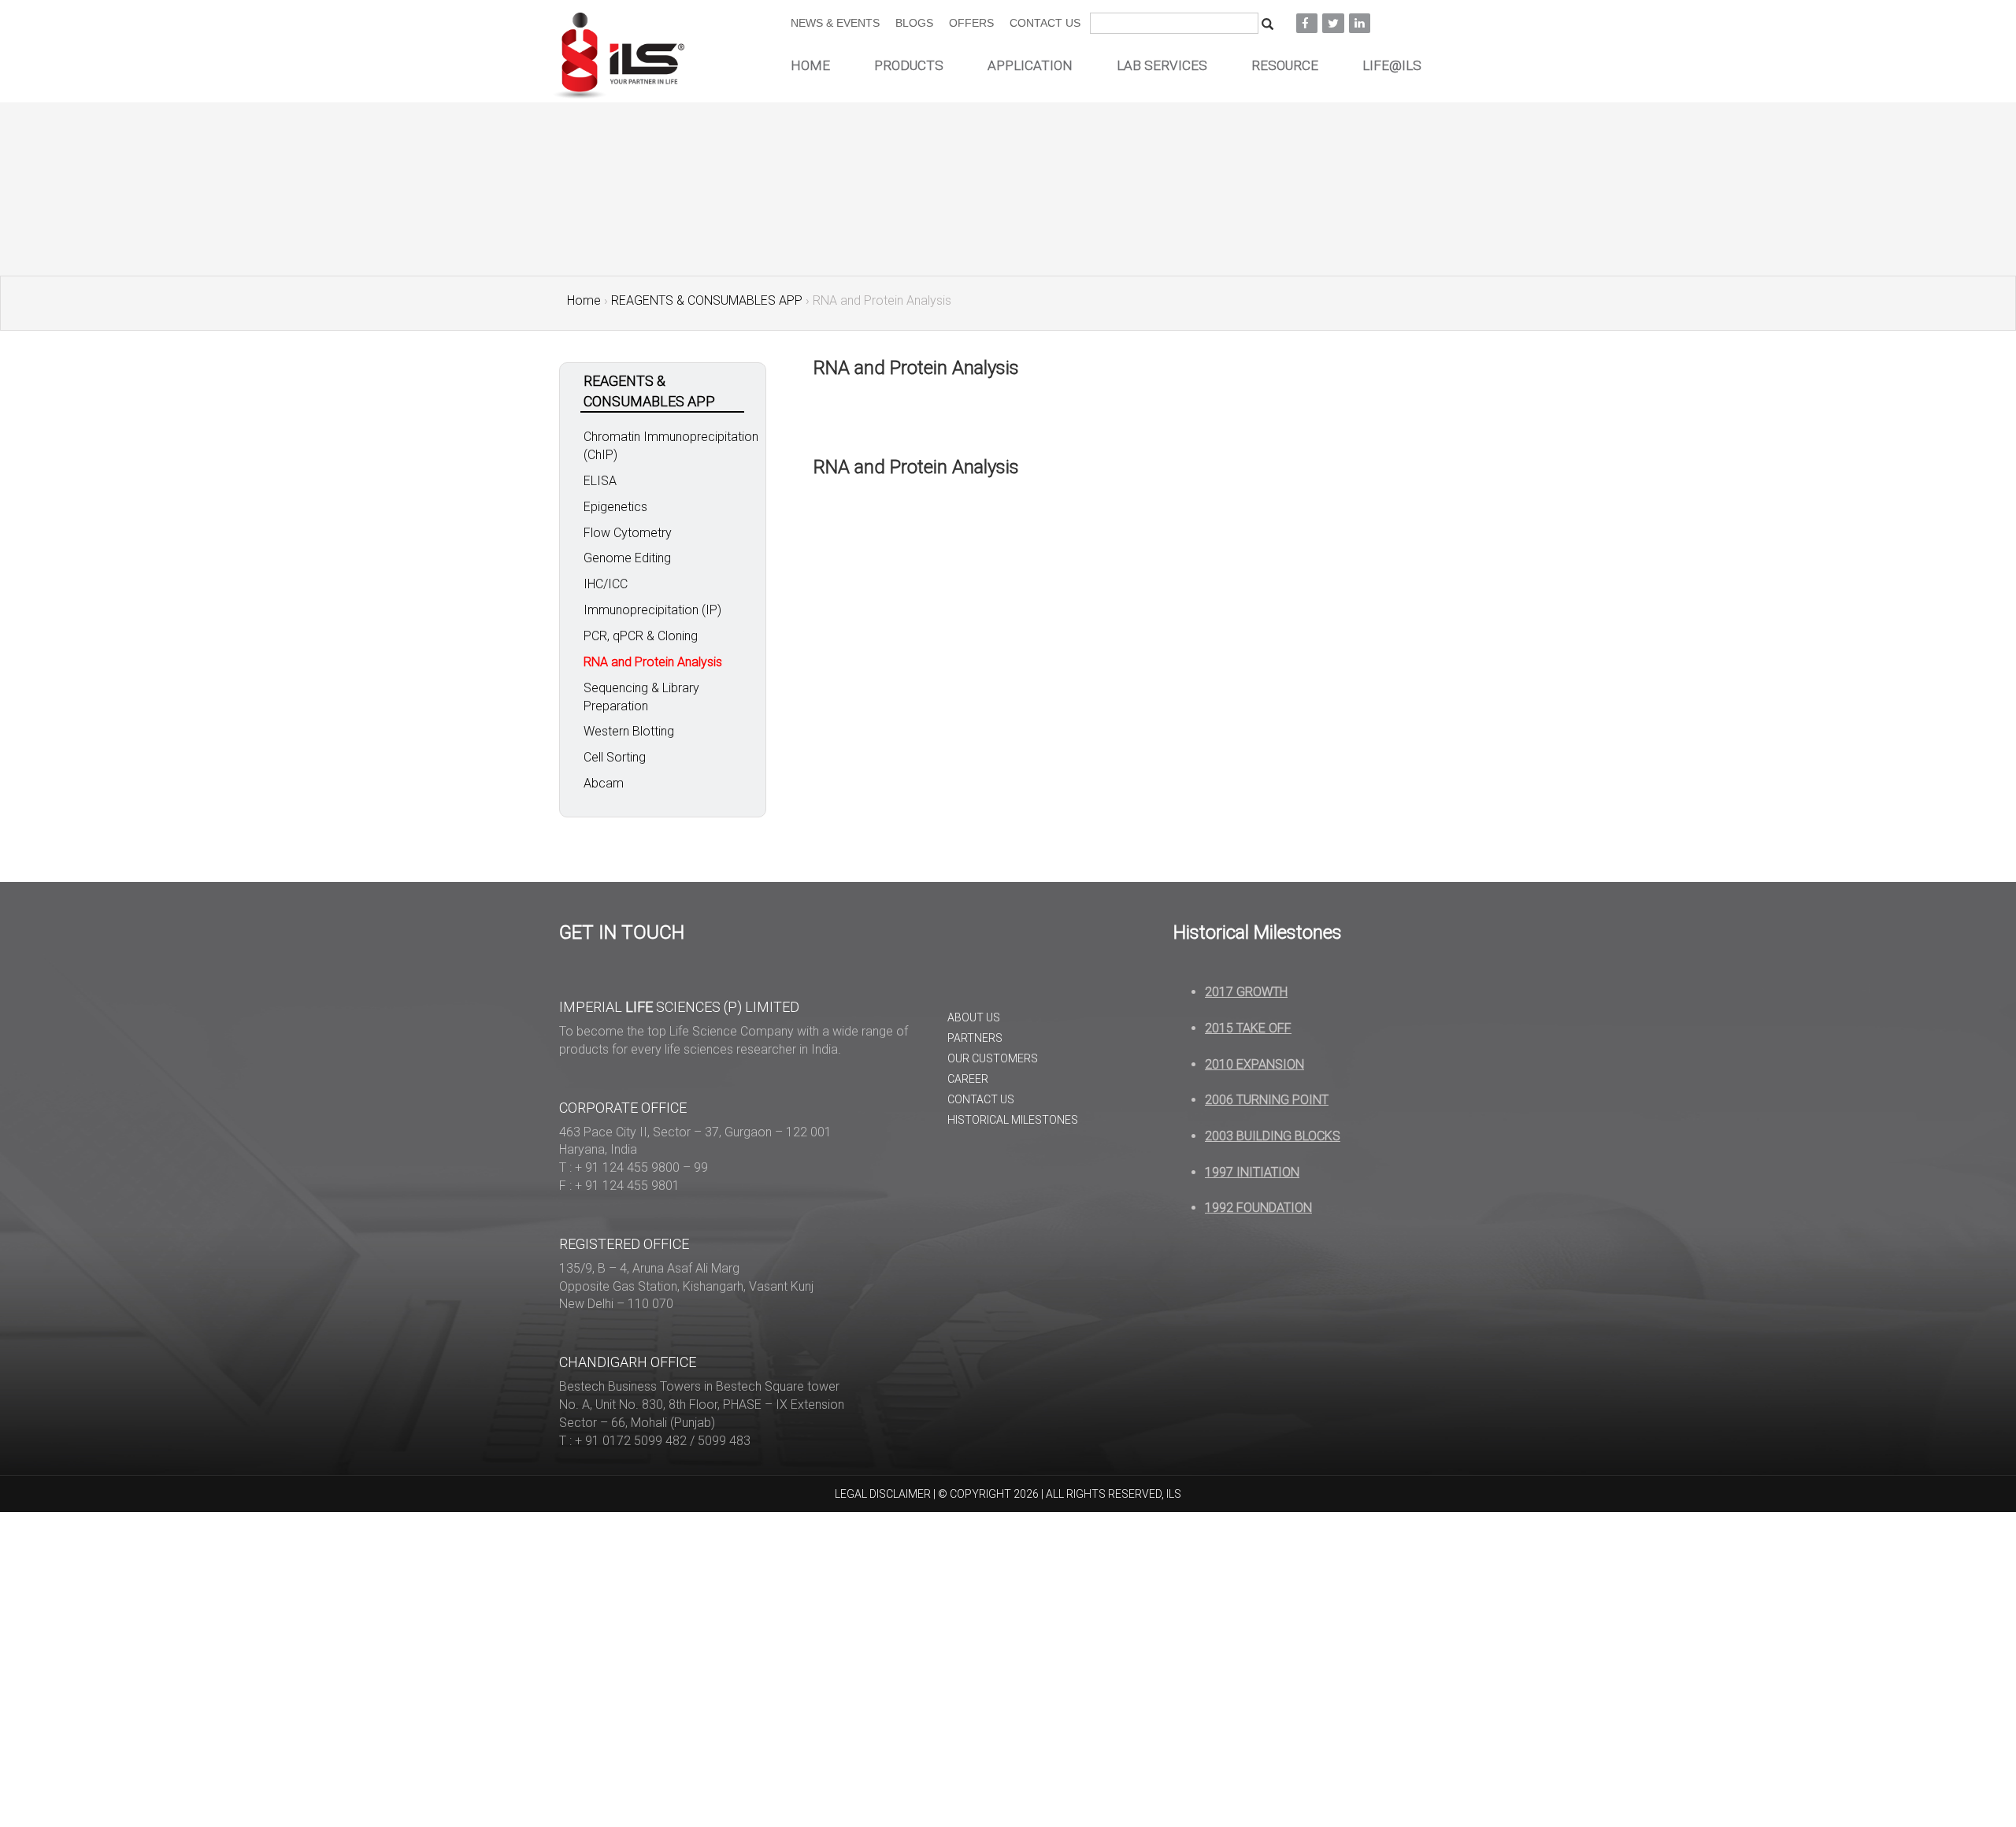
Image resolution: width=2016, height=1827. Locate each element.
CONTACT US (1045, 23)
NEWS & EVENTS (835, 23)
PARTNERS (975, 1038)
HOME (810, 65)
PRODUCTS (909, 65)
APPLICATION (1030, 65)
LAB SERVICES (1162, 65)
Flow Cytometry (628, 533)
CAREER (968, 1079)
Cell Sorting (615, 757)
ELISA (600, 481)
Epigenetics (615, 507)
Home (584, 300)
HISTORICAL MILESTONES (1013, 1120)
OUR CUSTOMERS (993, 1058)
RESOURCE (1285, 65)
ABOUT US (974, 1017)
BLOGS (914, 23)
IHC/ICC (606, 584)
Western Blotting (629, 731)
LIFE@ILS (1392, 65)
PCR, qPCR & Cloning (641, 636)
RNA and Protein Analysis (653, 662)
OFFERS (971, 23)
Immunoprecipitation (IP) (652, 610)
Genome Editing (627, 558)
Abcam (604, 783)
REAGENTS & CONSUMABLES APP (707, 300)
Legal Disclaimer (883, 1494)
